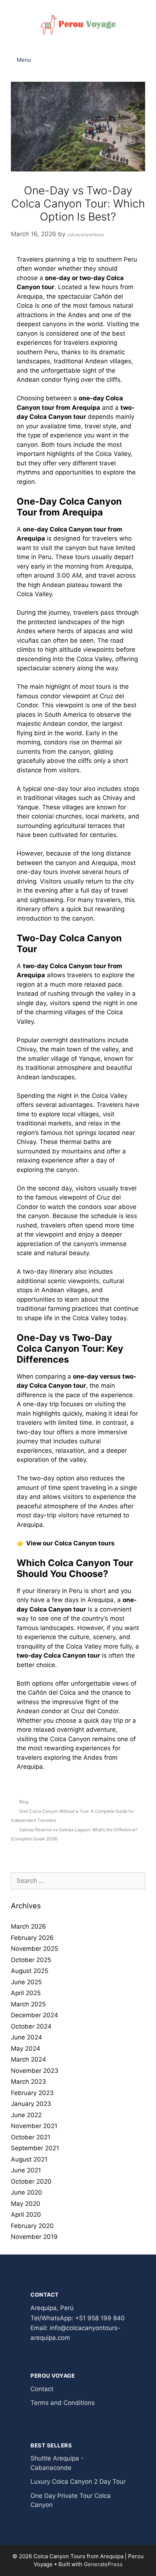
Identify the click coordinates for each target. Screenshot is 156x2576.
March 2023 (28, 2082)
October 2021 (31, 2137)
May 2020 (26, 2204)
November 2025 (34, 1949)
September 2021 (35, 2148)
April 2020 (26, 2215)
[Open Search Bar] (145, 60)
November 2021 (34, 2126)
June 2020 (26, 2192)
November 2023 (35, 2071)
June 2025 (26, 1982)
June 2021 (26, 2170)
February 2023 (32, 2093)
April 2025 (26, 1993)
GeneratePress (103, 2564)
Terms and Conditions (63, 2403)
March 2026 (28, 1926)
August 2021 (29, 2159)
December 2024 (34, 2015)
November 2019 (34, 2237)
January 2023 (31, 2104)
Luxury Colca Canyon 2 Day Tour (78, 2482)
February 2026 (32, 1938)
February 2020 (32, 2226)
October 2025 (31, 1960)
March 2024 (28, 2059)
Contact (42, 2389)
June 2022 (26, 2115)
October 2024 (31, 2026)
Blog (24, 1802)
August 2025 (30, 1971)
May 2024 (26, 2049)
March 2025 (28, 2004)
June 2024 (26, 2037)
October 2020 (31, 2181)
